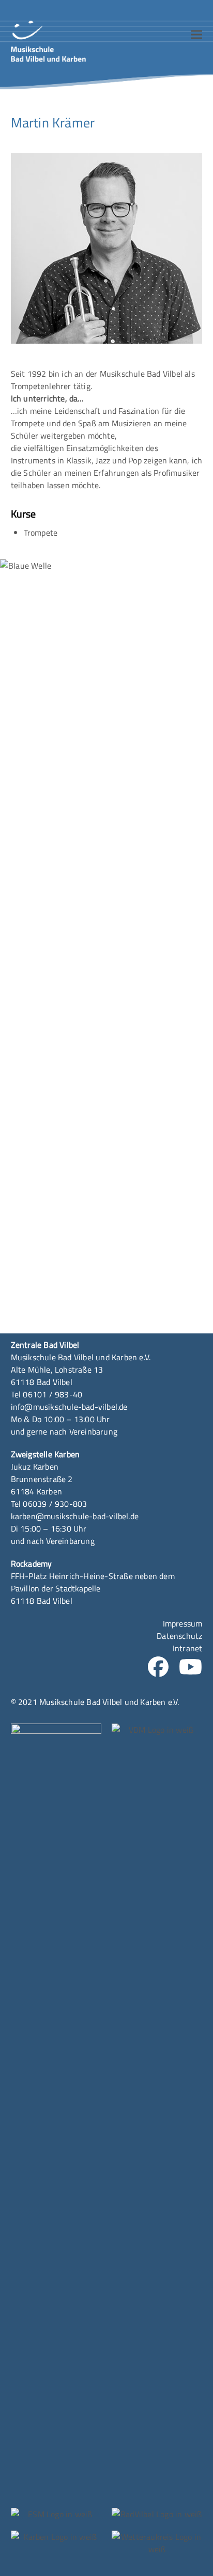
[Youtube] (191, 1670)
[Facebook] (158, 1670)
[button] (196, 35)
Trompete (41, 533)
